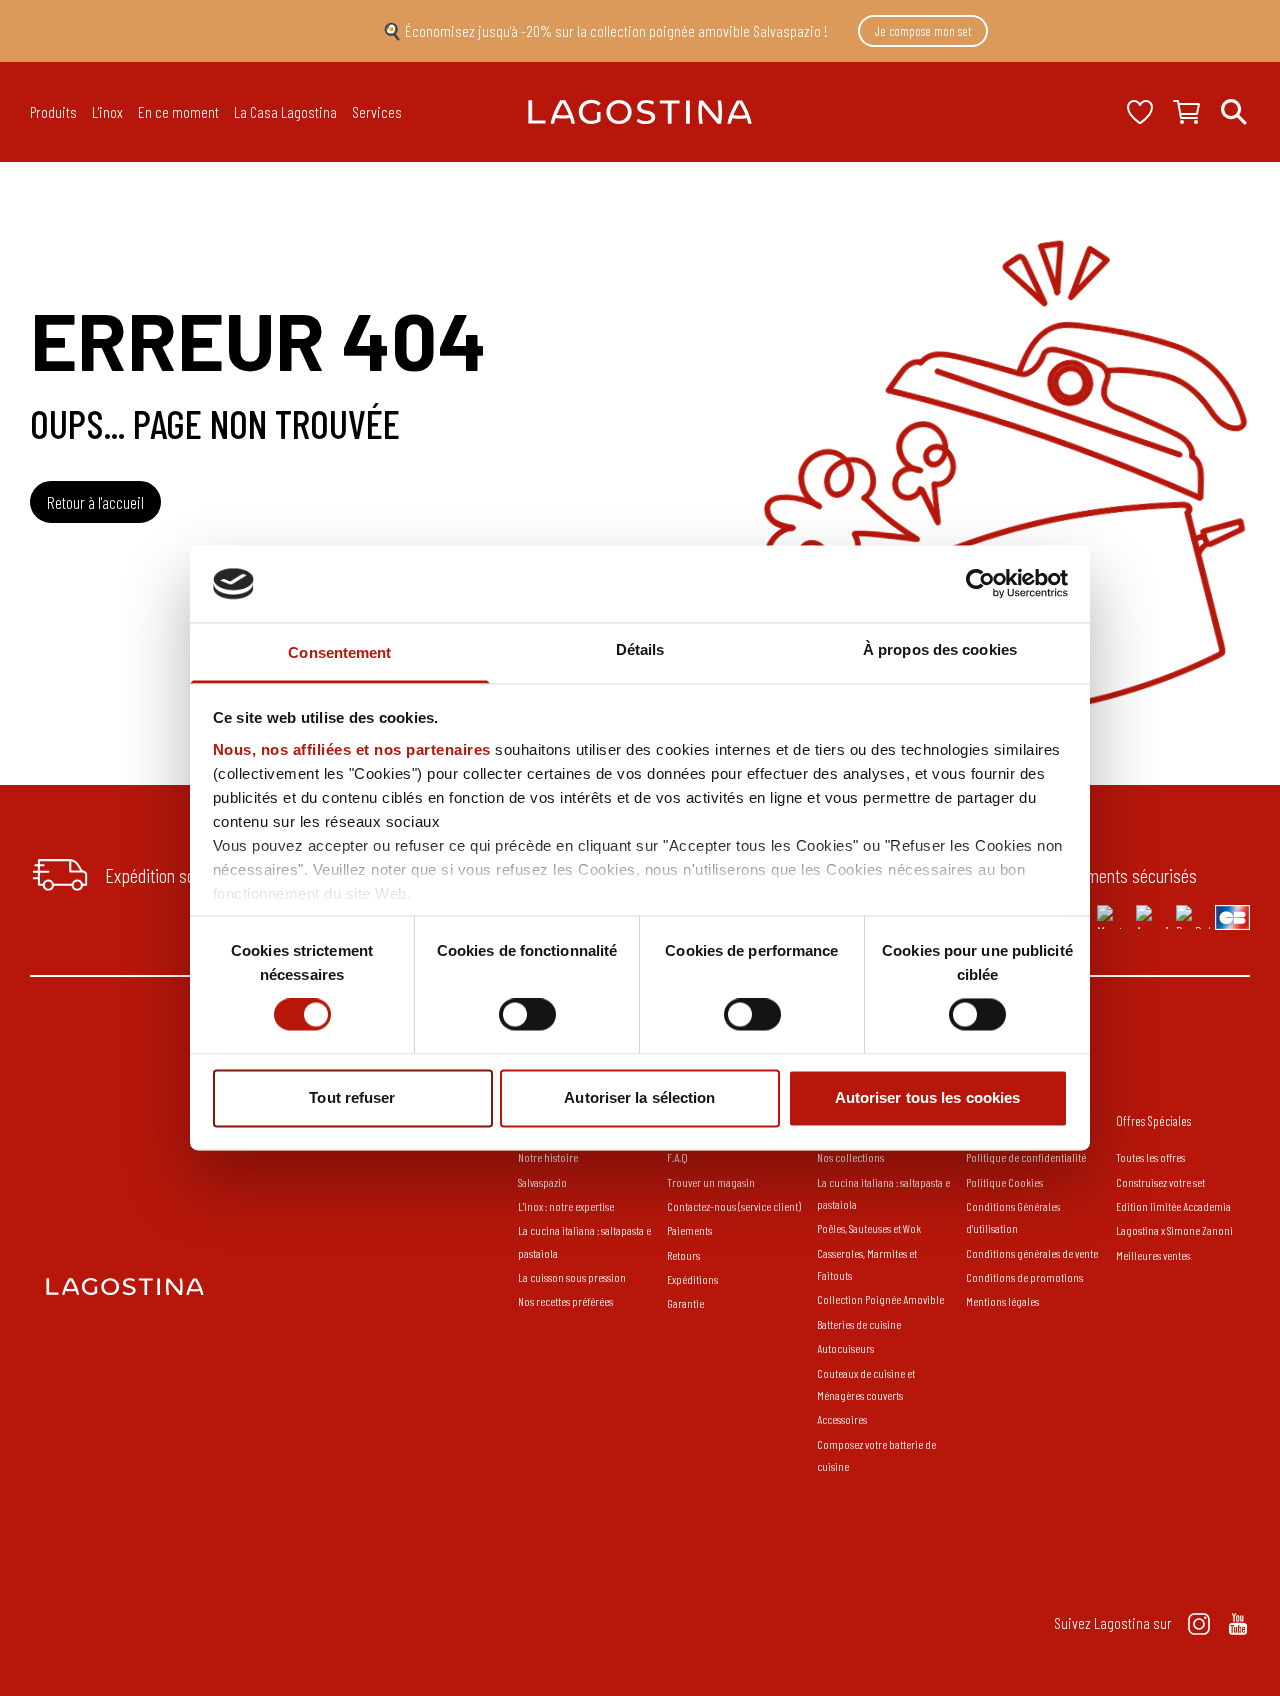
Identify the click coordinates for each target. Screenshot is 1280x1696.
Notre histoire (548, 1157)
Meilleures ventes (1153, 1255)
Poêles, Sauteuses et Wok (869, 1228)
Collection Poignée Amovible (881, 1299)
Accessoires (842, 1419)
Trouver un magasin (711, 1182)
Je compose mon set (923, 31)
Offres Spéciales (1153, 1121)
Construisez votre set (1160, 1182)
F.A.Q (677, 1157)
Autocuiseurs (845, 1348)
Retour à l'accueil (95, 502)
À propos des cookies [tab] (940, 649)
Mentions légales (1002, 1301)
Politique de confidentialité (1026, 1157)
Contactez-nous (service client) (734, 1206)
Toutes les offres (1150, 1157)
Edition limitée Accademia (1173, 1206)
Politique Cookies (1004, 1182)
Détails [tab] (640, 649)
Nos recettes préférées (565, 1301)
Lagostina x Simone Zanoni (1174, 1230)
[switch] (527, 1015)
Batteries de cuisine (859, 1324)
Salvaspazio (542, 1182)
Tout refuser (352, 1097)
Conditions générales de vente (1032, 1253)
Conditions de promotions (1024, 1277)
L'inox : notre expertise (566, 1206)
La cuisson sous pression (572, 1277)
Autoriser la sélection (639, 1097)
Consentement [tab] (339, 652)
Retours (683, 1255)
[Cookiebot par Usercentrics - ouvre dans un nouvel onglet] (980, 584)
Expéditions (692, 1279)
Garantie (685, 1303)
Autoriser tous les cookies (928, 1097)
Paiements (689, 1230)
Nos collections (850, 1157)
